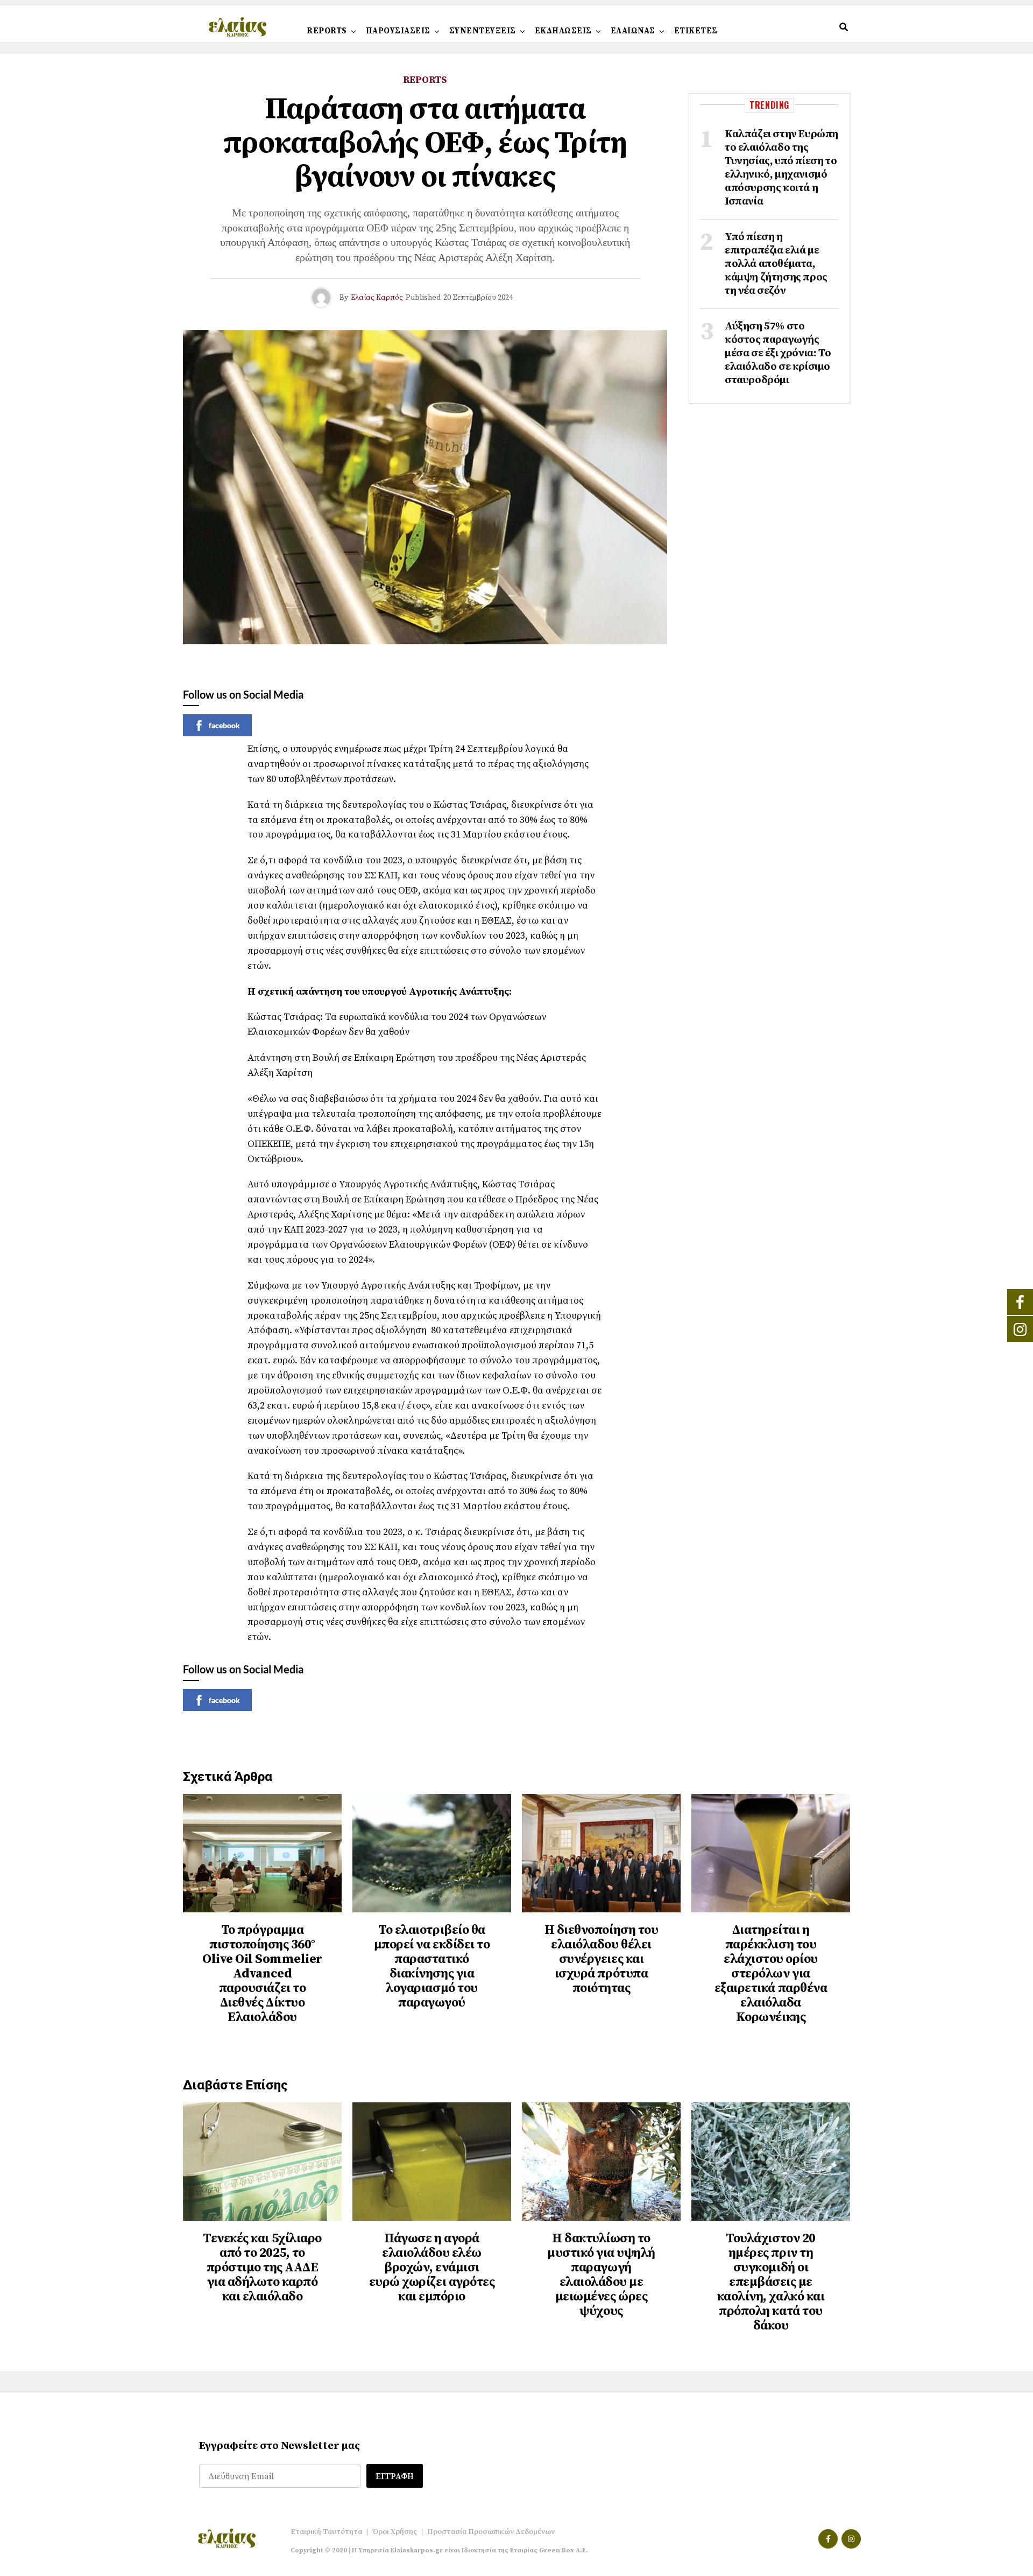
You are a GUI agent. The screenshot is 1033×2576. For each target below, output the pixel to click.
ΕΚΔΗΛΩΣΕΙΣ (563, 31)
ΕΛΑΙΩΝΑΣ (633, 31)
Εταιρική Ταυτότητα (326, 2532)
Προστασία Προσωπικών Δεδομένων (491, 2532)
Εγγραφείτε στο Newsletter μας (280, 2446)
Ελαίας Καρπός (377, 298)
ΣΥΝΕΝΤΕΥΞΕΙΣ (483, 31)
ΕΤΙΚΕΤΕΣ (696, 31)
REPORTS (327, 31)
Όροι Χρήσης (395, 2532)
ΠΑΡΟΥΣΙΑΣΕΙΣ (398, 31)
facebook (224, 725)
